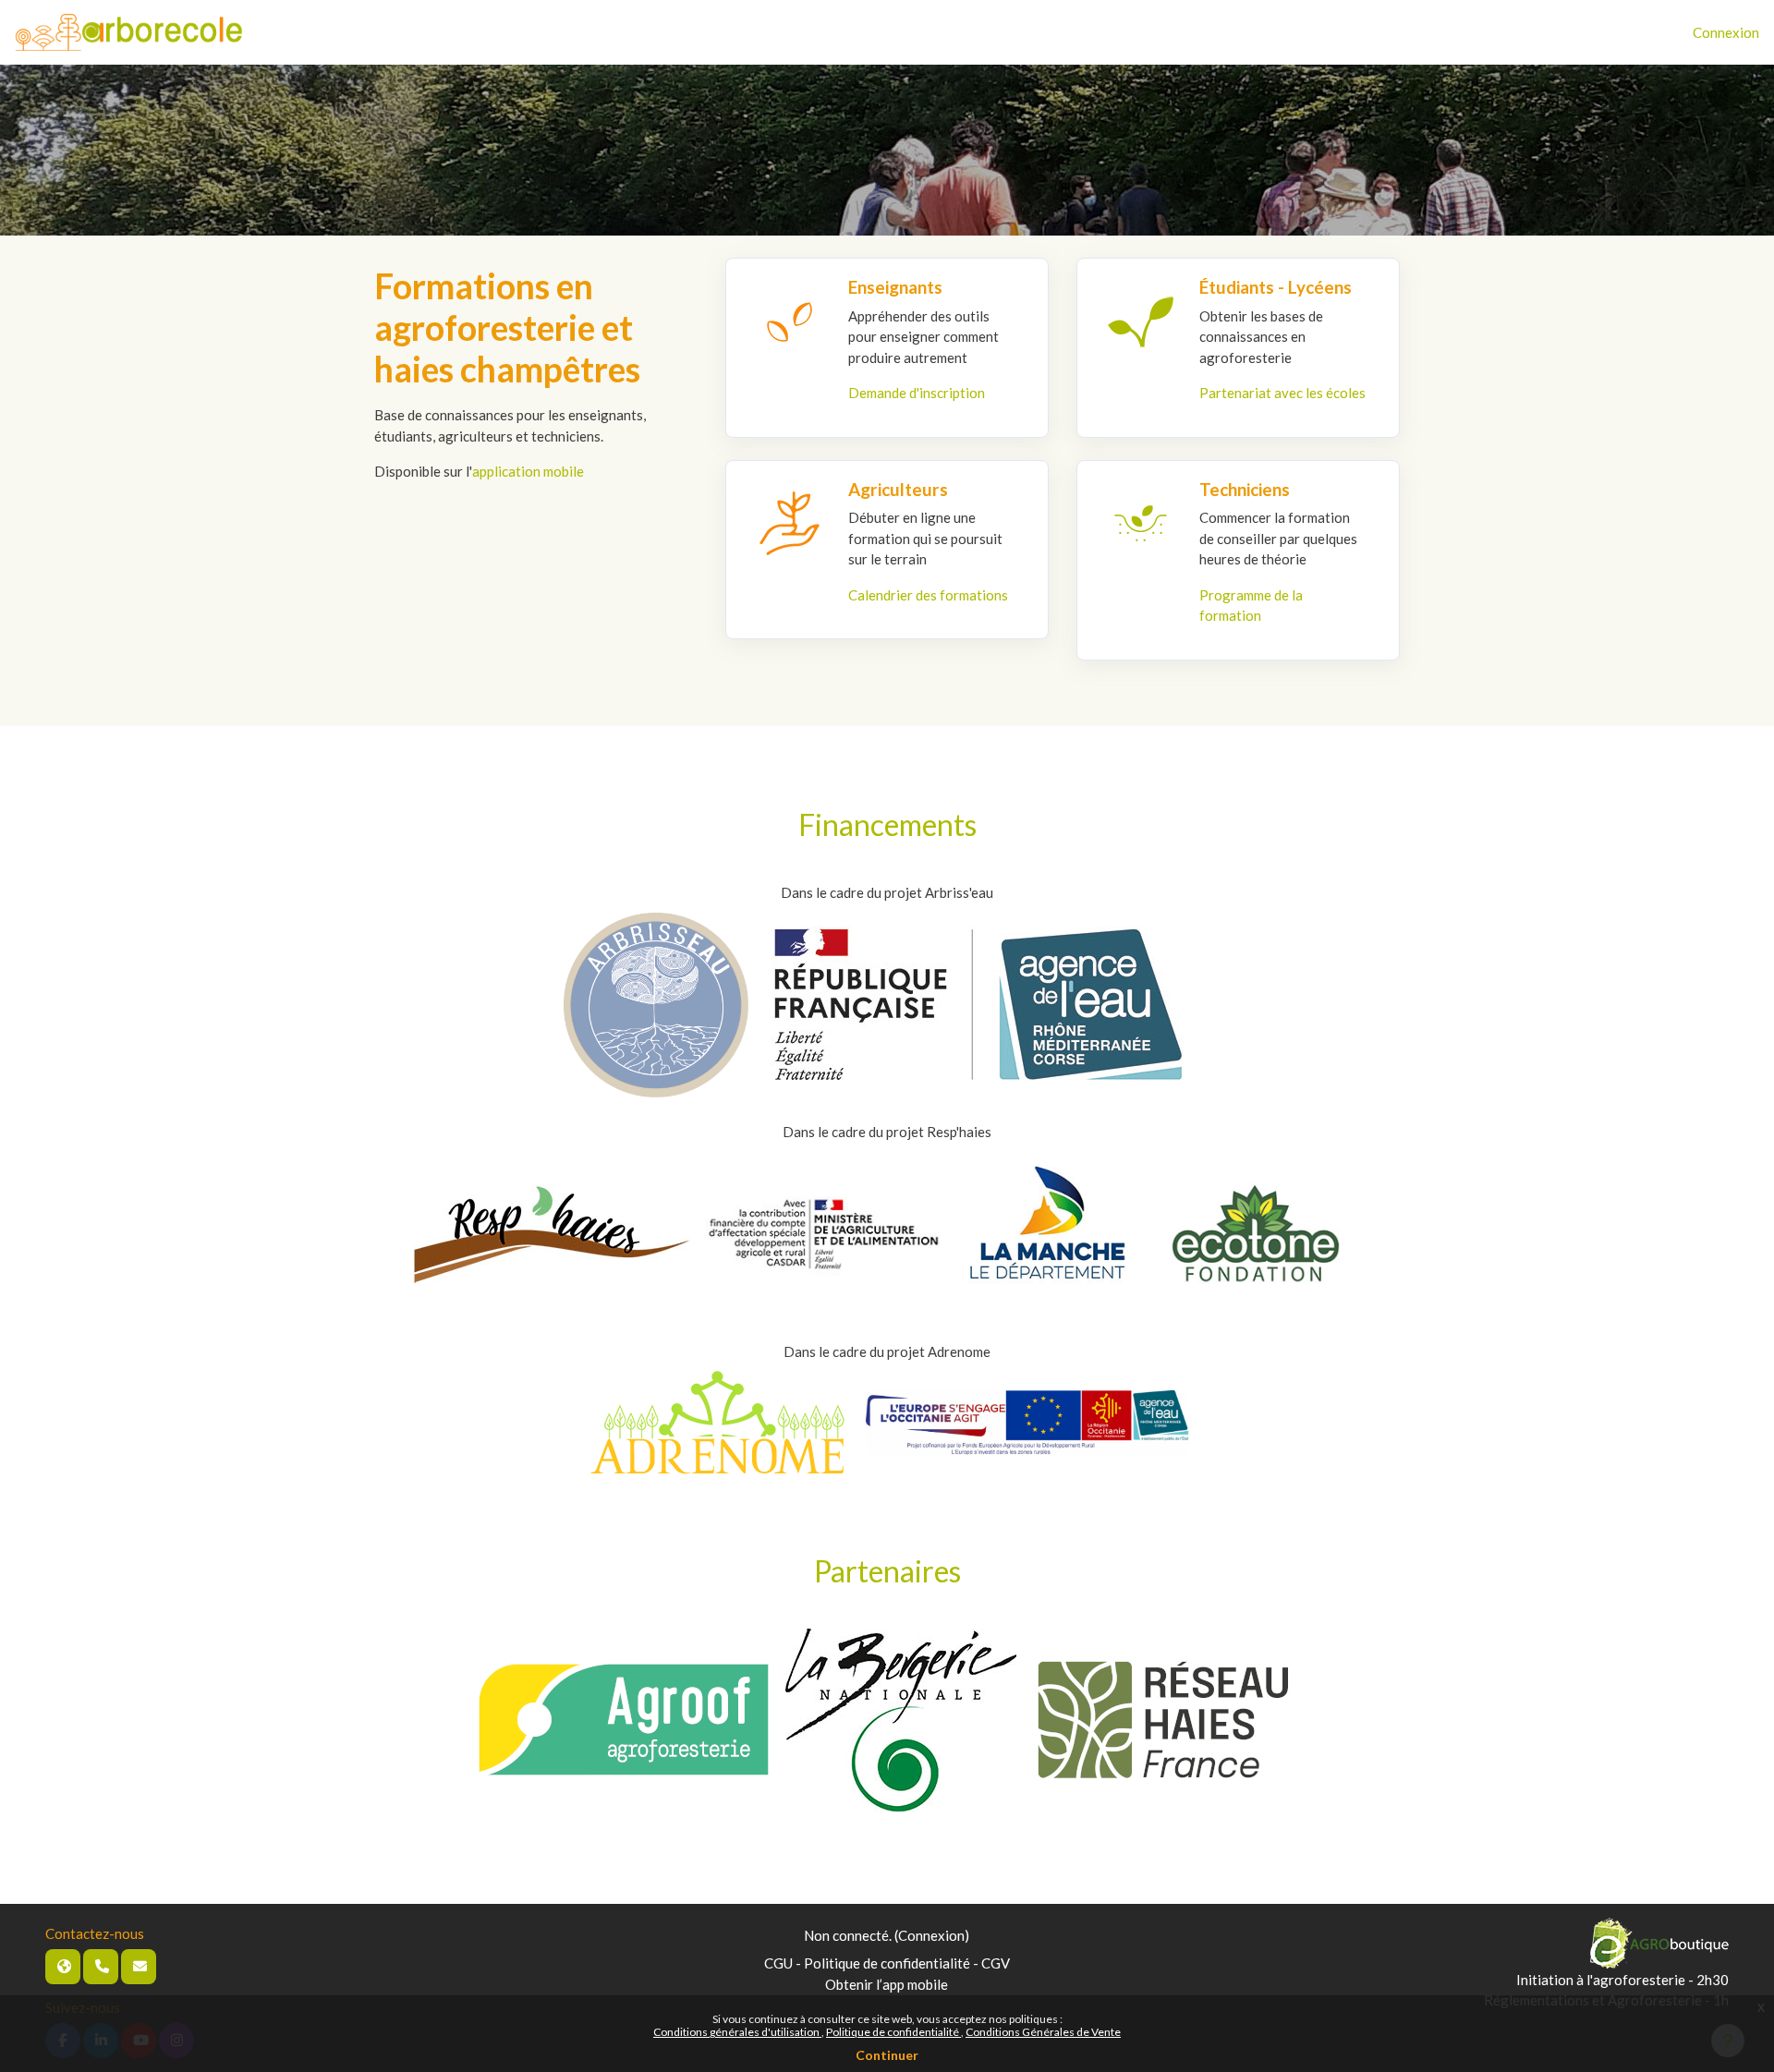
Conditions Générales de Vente (1043, 2032)
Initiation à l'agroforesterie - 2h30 (1622, 1980)
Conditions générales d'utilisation (737, 2032)
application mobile (528, 471)
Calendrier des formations (928, 595)
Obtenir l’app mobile (887, 1984)
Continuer (887, 2055)
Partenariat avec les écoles (1282, 393)
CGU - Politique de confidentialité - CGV (887, 1963)
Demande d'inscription (917, 393)
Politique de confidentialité (893, 2032)
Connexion (1726, 32)
